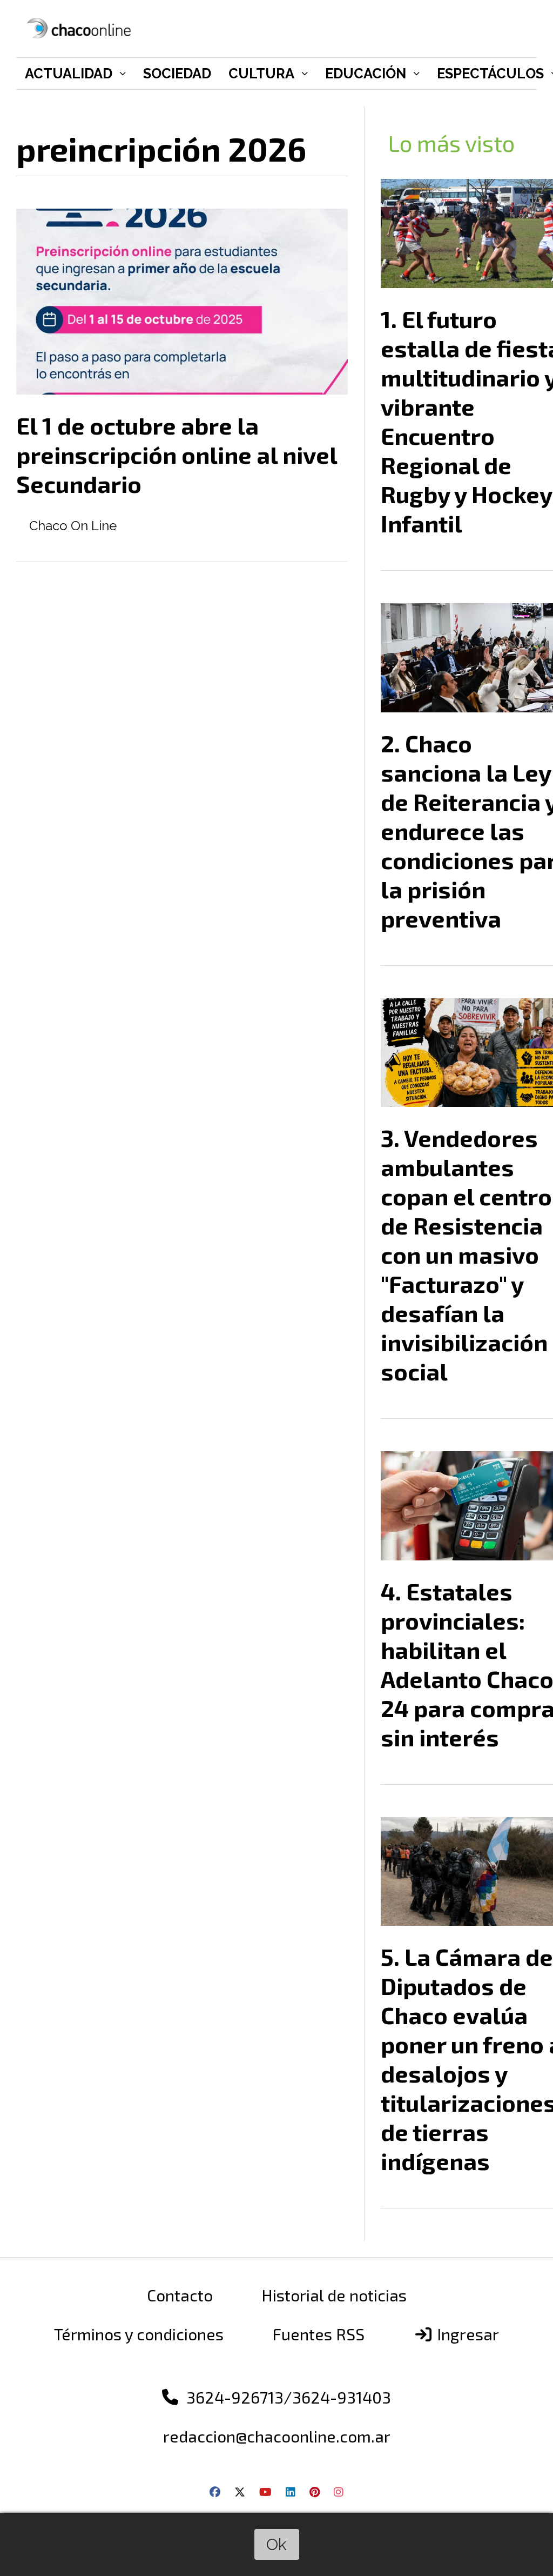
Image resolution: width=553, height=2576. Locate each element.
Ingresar (466, 2334)
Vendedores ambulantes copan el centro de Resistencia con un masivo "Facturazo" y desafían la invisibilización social (466, 1254)
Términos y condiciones (139, 2334)
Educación (366, 74)
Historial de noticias (334, 2295)
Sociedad (177, 74)
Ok (276, 2544)
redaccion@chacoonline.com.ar (277, 2436)
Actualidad (69, 74)
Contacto (180, 2295)
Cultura (261, 74)
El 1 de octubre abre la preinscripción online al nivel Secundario (177, 455)
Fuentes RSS (318, 2334)
